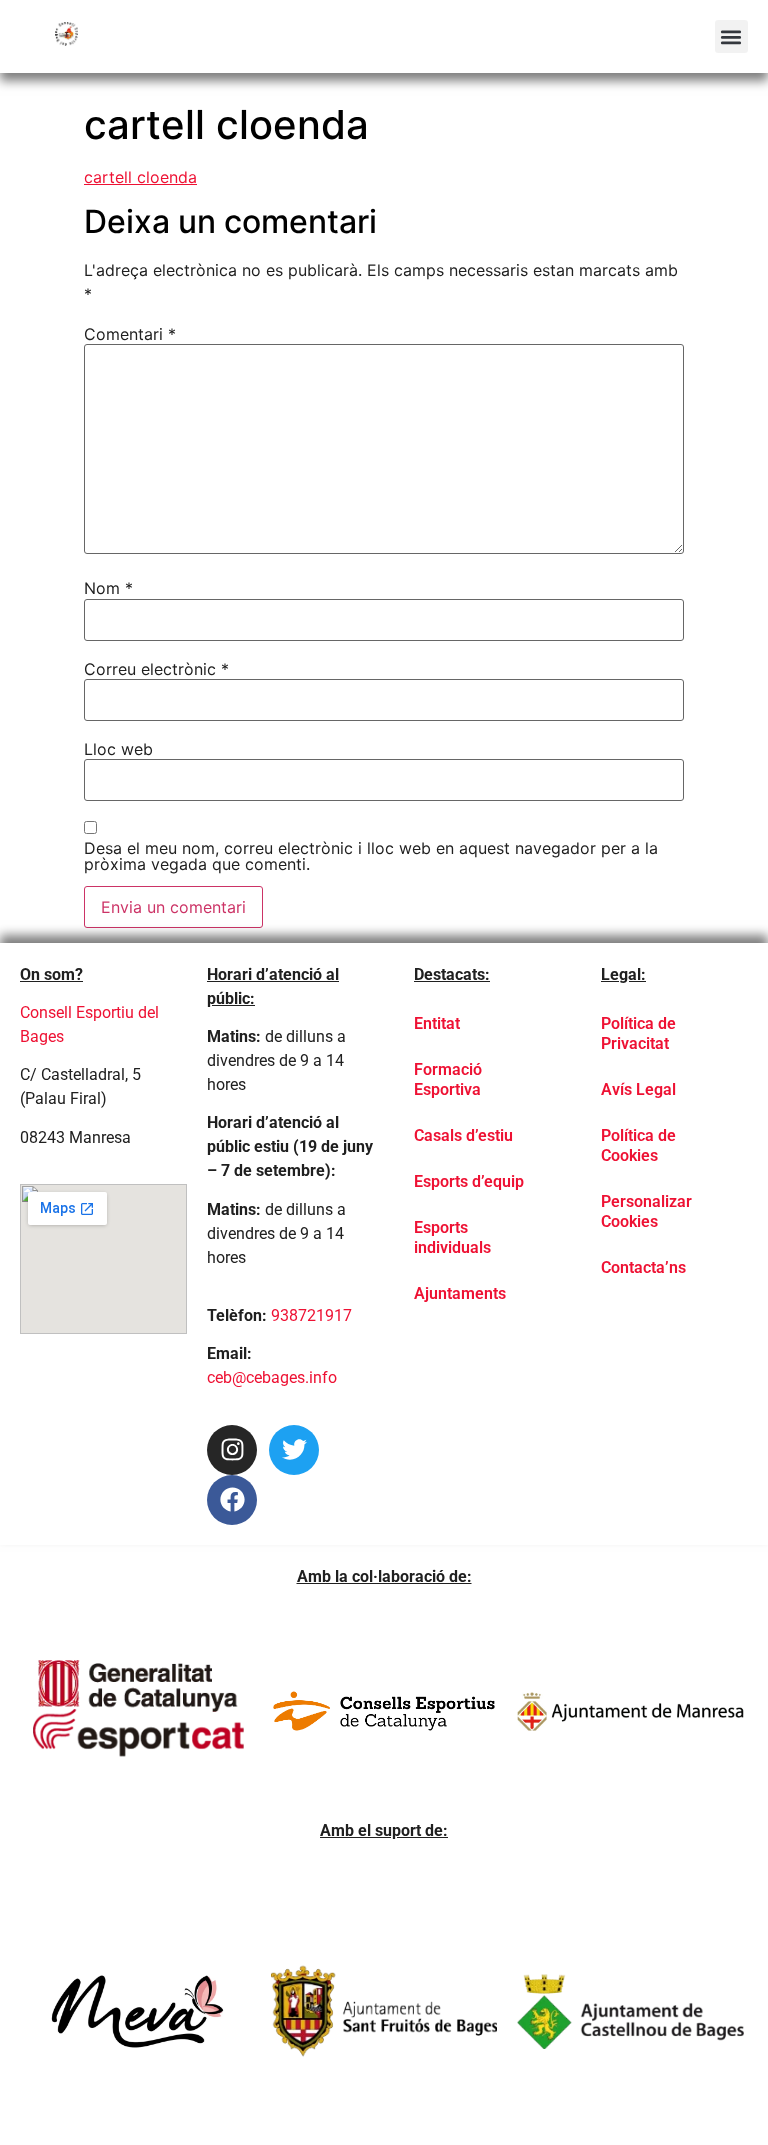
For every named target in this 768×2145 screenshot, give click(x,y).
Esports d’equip (469, 1181)
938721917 (311, 1315)
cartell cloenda (140, 177)
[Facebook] (232, 1500)
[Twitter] (294, 1450)
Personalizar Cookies (646, 1211)
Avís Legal (638, 1089)
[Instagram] (232, 1450)
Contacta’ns (643, 1267)
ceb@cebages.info (272, 1377)
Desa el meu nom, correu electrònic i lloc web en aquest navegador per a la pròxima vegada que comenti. (371, 856)
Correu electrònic (156, 669)
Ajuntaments (460, 1293)
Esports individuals (452, 1237)
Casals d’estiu (463, 1135)
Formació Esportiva (448, 1079)
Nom (108, 588)
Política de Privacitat (638, 1033)
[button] (731, 36)
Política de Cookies (638, 1145)
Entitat (437, 1023)
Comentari (130, 334)
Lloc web (118, 749)
